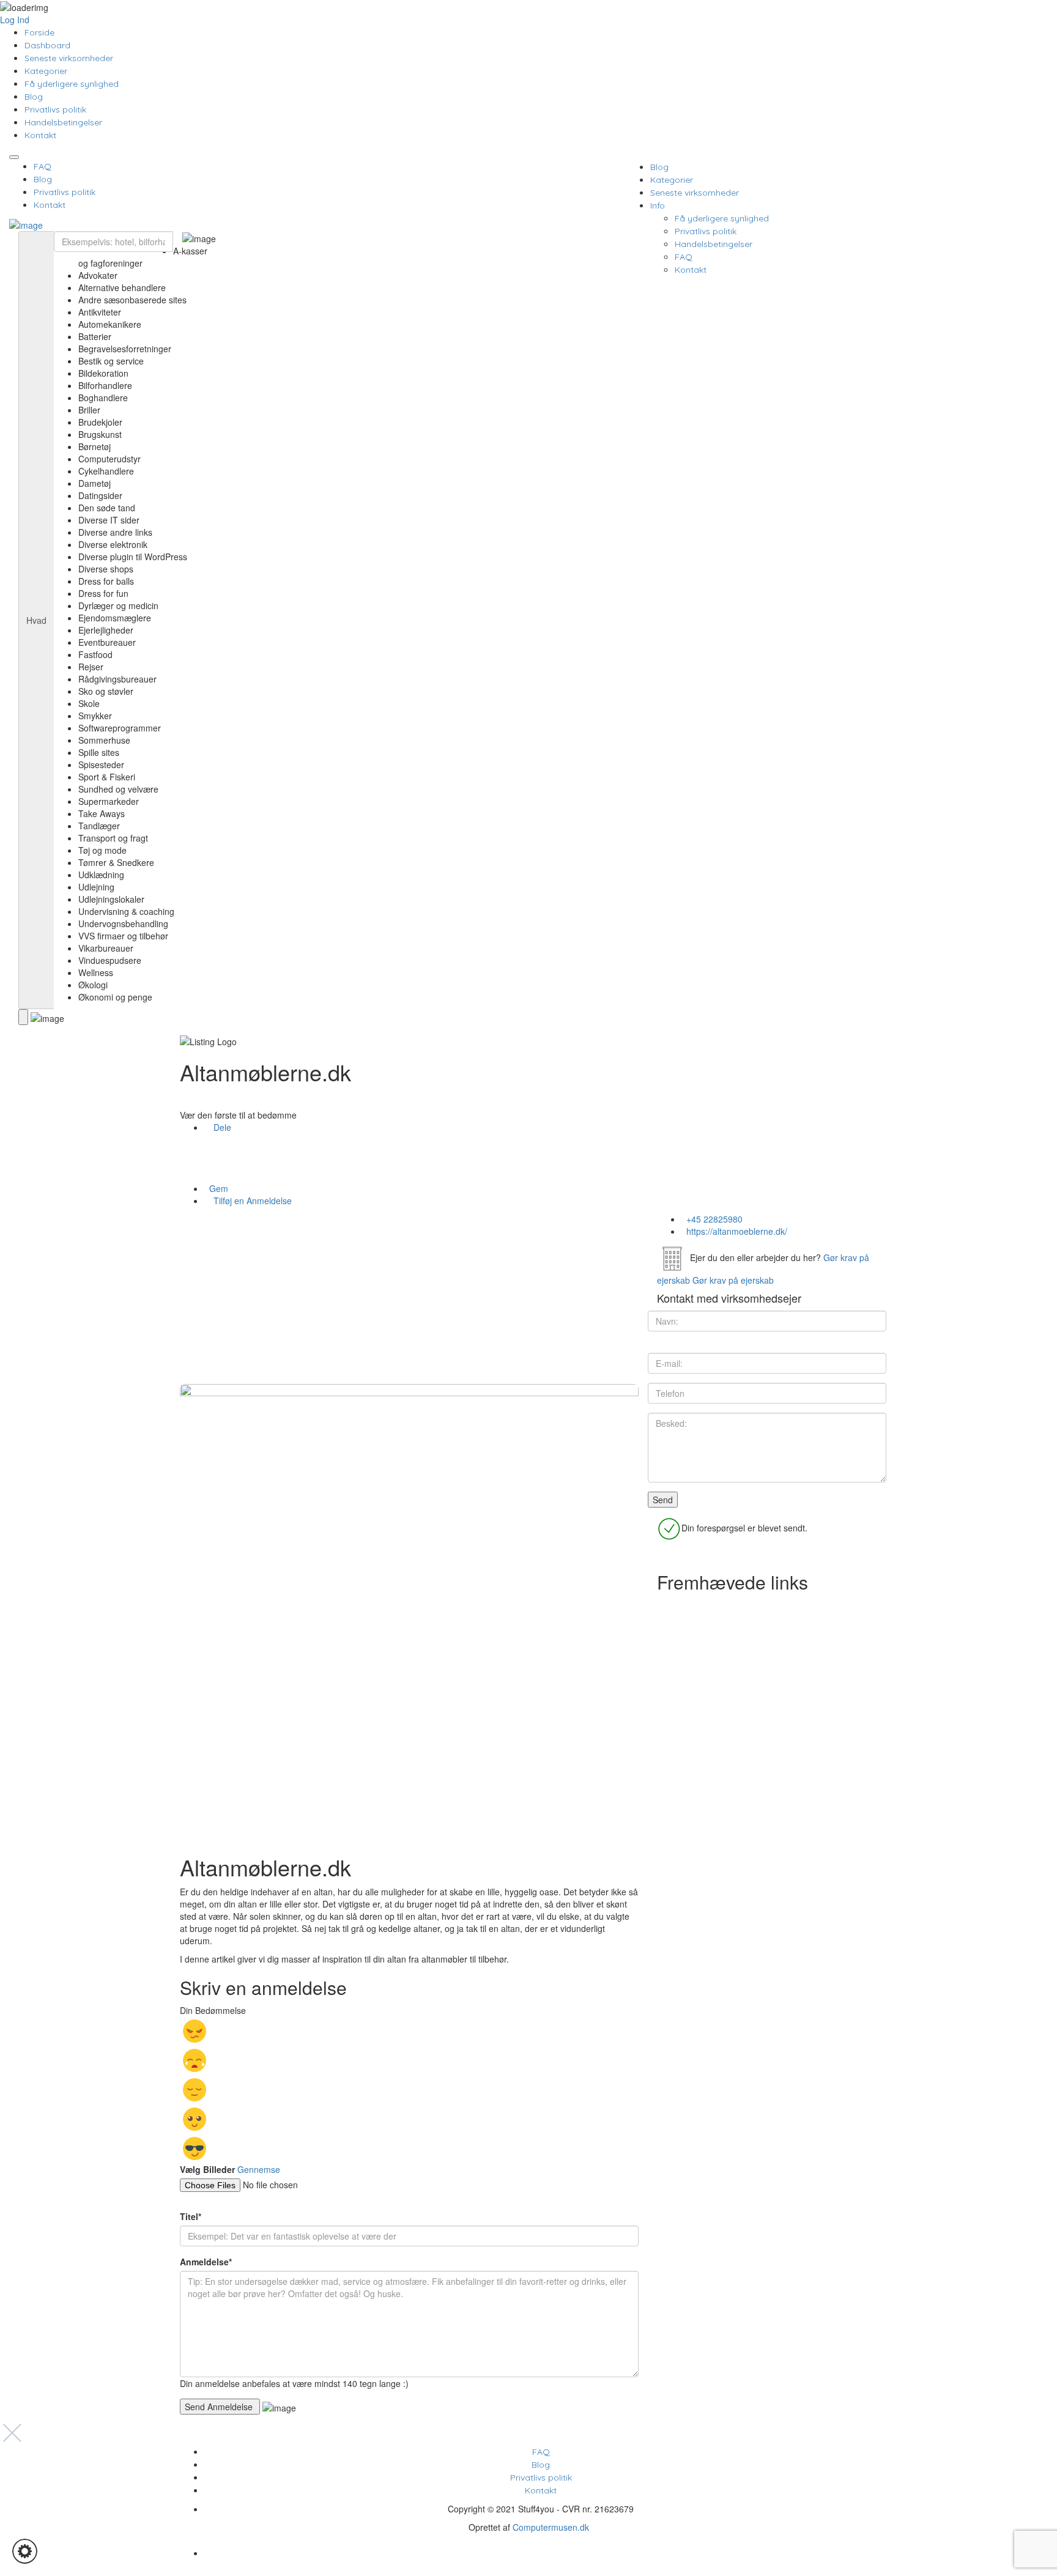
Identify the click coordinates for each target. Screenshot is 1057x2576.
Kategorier (46, 71)
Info (658, 205)
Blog (34, 97)
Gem (217, 1188)
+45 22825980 (714, 1219)
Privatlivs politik (55, 109)
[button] (25, 2551)
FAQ (43, 166)
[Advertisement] (409, 1298)
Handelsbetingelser (63, 122)
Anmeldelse (206, 2262)
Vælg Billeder (207, 2169)
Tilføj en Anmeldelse (251, 1201)
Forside (39, 32)
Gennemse (259, 2169)
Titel (191, 2216)
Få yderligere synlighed (72, 84)
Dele (221, 1127)
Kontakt (40, 135)
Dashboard (47, 45)
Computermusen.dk (551, 2527)
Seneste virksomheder (69, 58)
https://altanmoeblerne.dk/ (737, 1231)
